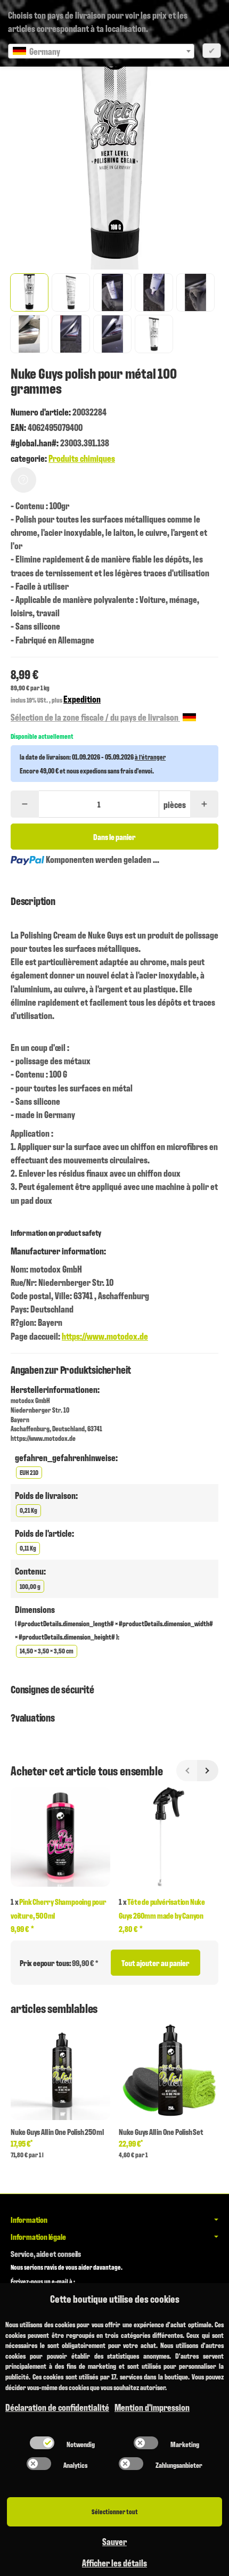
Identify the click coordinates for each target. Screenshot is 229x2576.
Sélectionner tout (115, 2511)
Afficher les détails (114, 2562)
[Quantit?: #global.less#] (25, 804)
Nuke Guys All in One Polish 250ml (57, 2132)
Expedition (82, 699)
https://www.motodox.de (105, 1336)
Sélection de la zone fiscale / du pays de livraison (95, 717)
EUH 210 (29, 1472)
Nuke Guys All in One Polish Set (161, 2132)
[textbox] (101, 51)
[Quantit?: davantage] (204, 804)
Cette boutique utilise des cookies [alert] (115, 2298)
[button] (29, 292)
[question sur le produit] (23, 480)
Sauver (114, 2541)
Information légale (38, 2237)
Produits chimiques (82, 458)
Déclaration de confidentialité (57, 2407)
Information (29, 2220)
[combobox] (101, 51)
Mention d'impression (152, 2407)
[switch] (42, 2443)
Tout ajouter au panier (156, 1963)
